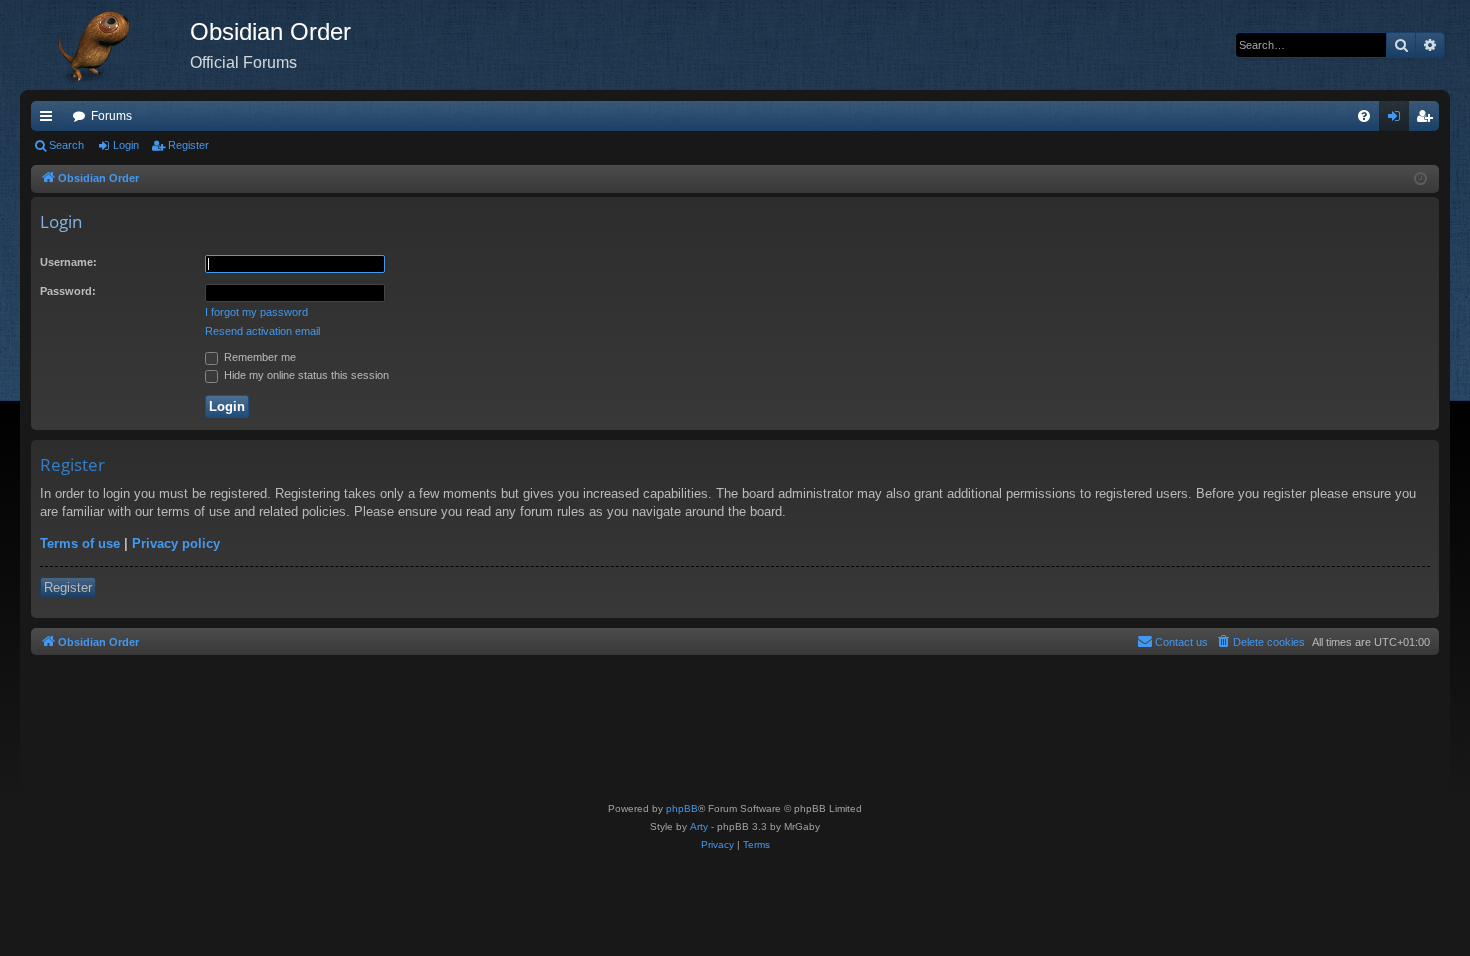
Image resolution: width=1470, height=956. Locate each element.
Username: (68, 262)
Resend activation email (262, 331)
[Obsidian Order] (105, 45)
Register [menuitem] (1428, 120)
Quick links (50, 120)
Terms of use (80, 543)
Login (126, 145)
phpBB (682, 808)
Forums (111, 116)
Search (66, 145)
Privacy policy (176, 543)
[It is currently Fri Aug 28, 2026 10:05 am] (1420, 179)
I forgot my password (256, 312)
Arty (699, 826)
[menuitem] (1364, 116)
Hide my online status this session (305, 375)
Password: (68, 291)
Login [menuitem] (1398, 120)
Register (188, 145)
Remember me (258, 357)
